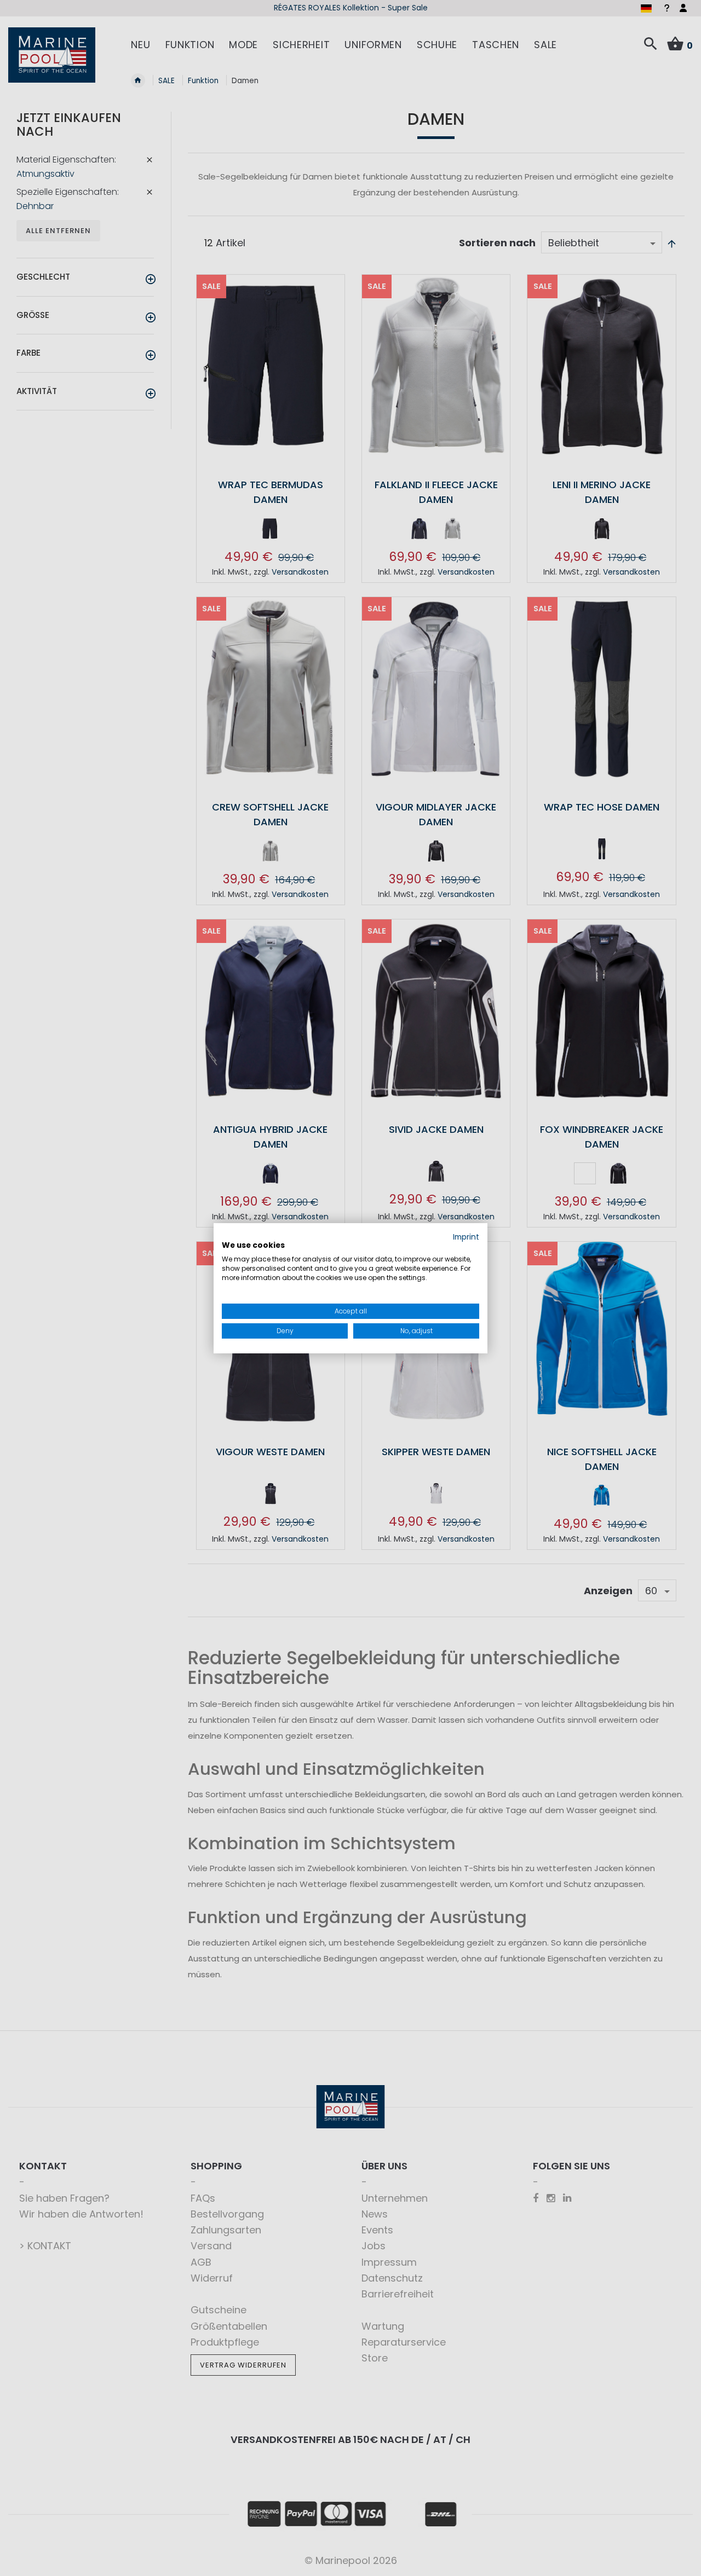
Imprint (466, 1237)
